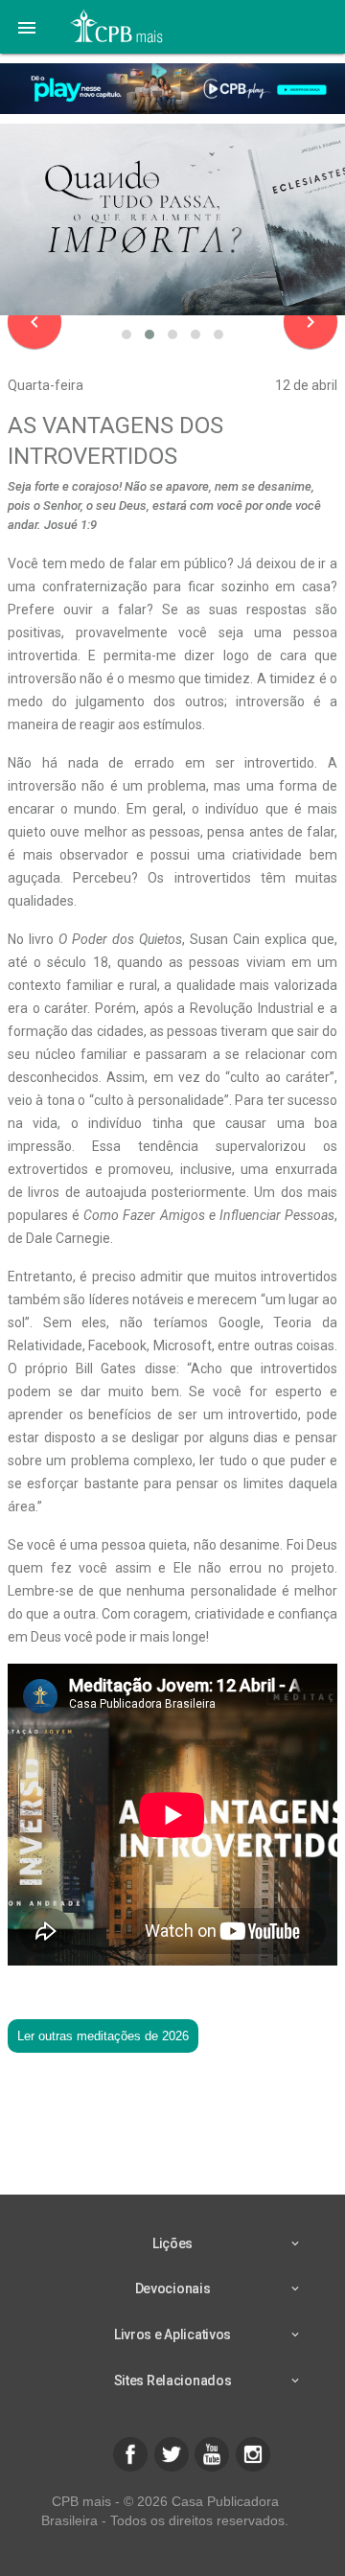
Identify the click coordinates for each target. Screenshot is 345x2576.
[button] (27, 27)
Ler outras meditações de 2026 (103, 2036)
